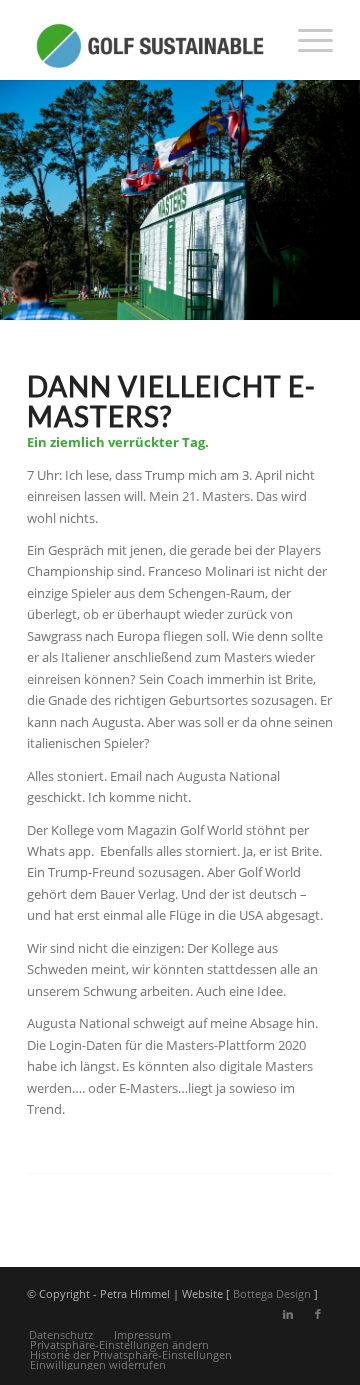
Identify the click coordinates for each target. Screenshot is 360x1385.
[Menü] (305, 40)
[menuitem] (305, 40)
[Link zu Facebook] (318, 1314)
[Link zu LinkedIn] (288, 1314)
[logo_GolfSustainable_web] (149, 40)
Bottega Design (272, 1293)
